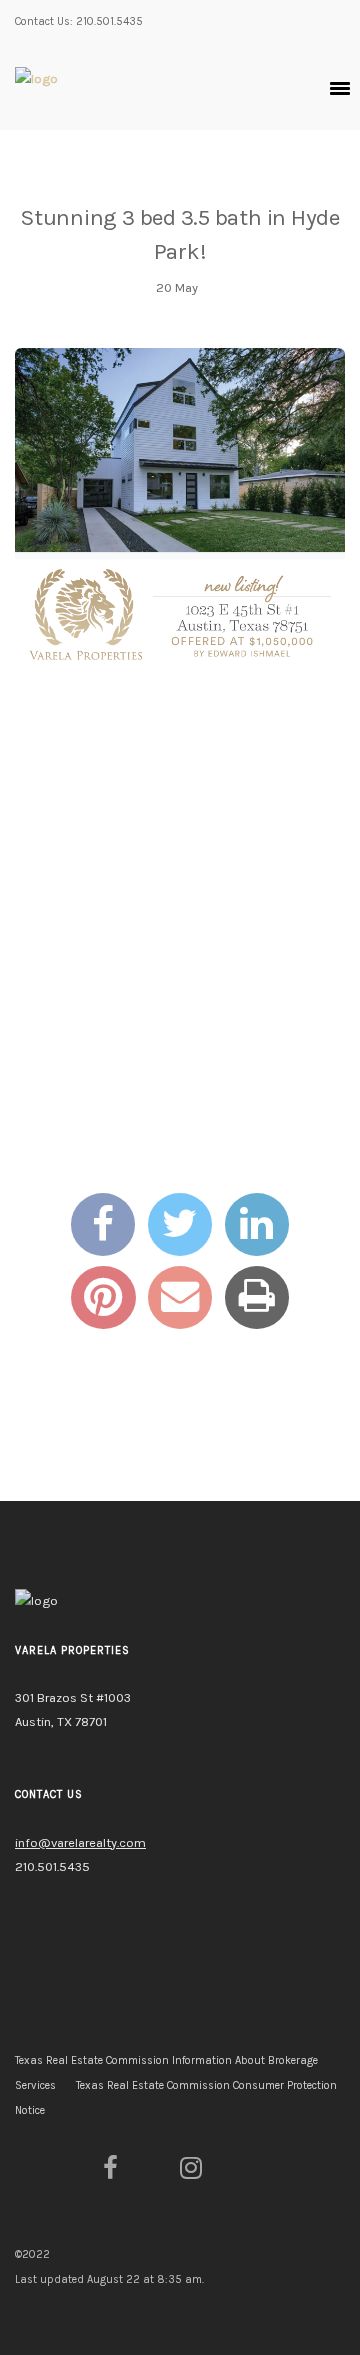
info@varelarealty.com (80, 1842)
